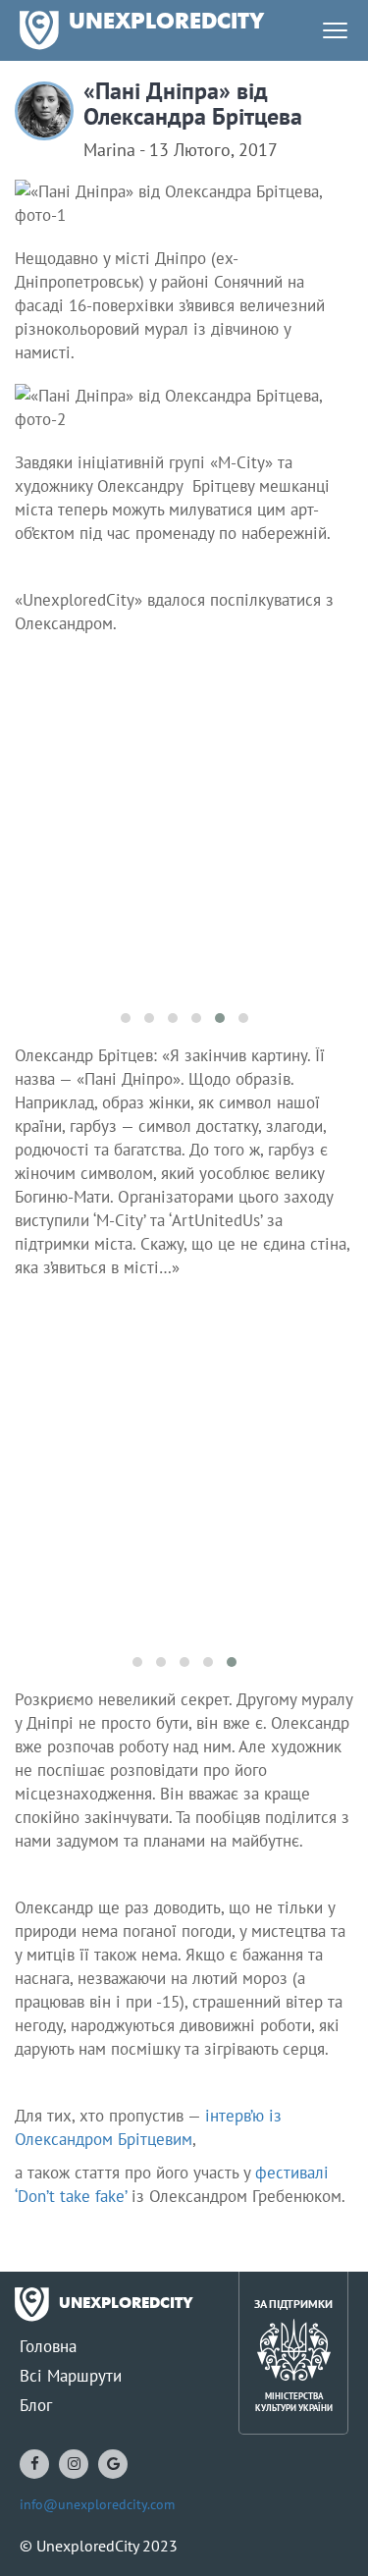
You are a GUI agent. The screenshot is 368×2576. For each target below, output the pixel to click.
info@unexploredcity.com (97, 2504)
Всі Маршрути (71, 2376)
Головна (48, 2346)
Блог (36, 2405)
